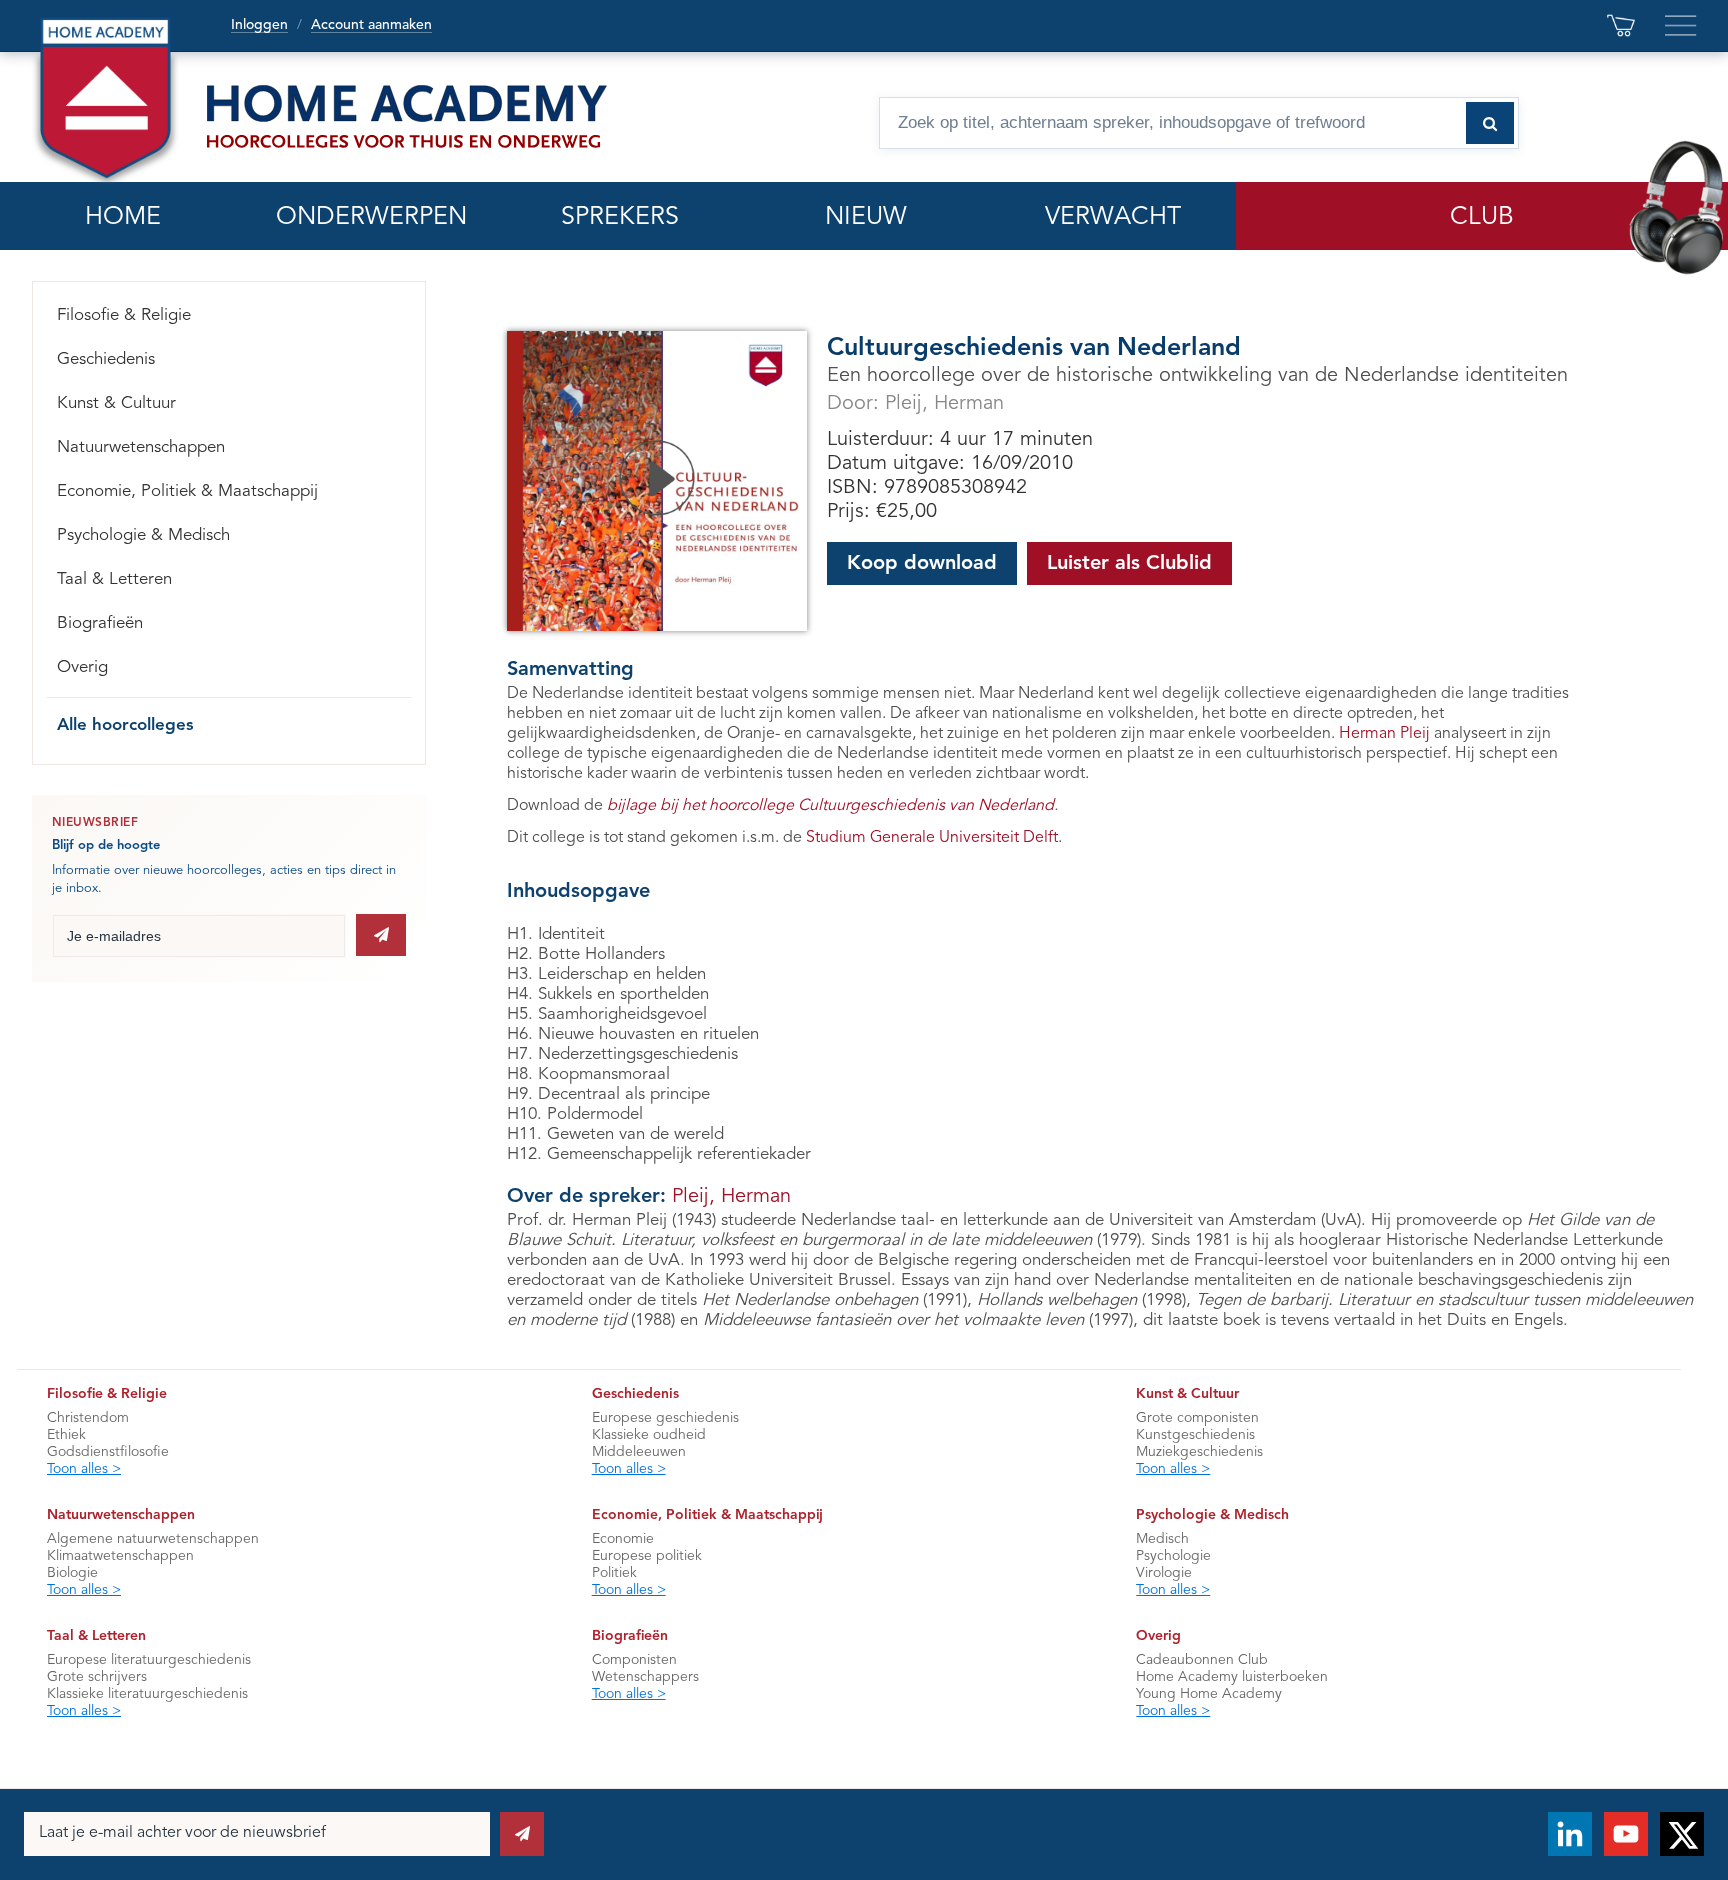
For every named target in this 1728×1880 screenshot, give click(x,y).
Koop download (922, 564)
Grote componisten (1197, 1418)
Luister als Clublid (1129, 564)
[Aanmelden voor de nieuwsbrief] (381, 935)
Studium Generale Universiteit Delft (932, 838)
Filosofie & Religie (124, 315)
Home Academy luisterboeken (1232, 1677)
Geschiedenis (106, 359)
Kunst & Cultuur (116, 403)
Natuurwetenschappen (141, 447)
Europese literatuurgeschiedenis (149, 1660)
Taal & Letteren (114, 579)
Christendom (88, 1418)
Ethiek (66, 1435)
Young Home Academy (1209, 1694)
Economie (623, 1539)
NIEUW (866, 217)
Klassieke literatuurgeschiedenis (147, 1694)
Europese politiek (647, 1556)
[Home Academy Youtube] (1626, 1834)
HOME (123, 217)
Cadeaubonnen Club (1202, 1660)
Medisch (1162, 1539)
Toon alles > (84, 1469)
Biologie (72, 1573)
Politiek (614, 1573)
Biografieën (100, 623)
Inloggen (259, 25)
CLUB (1482, 217)
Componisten (634, 1660)
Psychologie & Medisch (143, 535)
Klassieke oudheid (649, 1435)
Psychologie (1173, 1556)
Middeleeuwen (639, 1452)
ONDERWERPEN (371, 217)
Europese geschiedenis (665, 1418)
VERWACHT (1113, 217)
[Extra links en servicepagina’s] (1681, 25)
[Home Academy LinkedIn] (1570, 1834)
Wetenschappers (645, 1677)
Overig (82, 667)
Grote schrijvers (97, 1677)
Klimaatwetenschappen (120, 1556)
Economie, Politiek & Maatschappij (187, 491)
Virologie (1164, 1573)
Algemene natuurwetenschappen (153, 1539)
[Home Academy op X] (1682, 1834)
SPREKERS (620, 217)
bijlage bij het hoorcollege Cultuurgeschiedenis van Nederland (830, 806)
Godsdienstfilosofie (108, 1452)
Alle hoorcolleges (125, 725)
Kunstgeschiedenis (1195, 1435)
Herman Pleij (1384, 734)
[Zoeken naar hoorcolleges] (1490, 123)
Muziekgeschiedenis (1199, 1452)
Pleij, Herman (944, 404)
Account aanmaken (371, 25)
